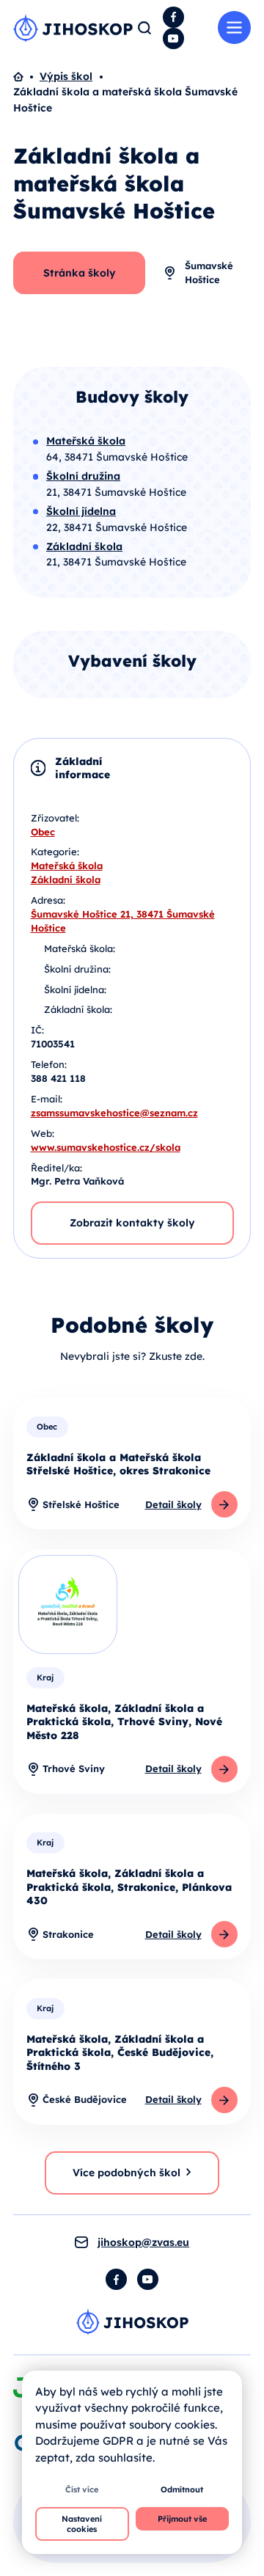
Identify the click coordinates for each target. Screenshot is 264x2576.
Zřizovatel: (55, 818)
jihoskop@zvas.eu (143, 2242)
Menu (234, 28)
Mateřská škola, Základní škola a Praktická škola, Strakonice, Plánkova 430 (129, 1887)
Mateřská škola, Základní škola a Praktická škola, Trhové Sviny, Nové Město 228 (124, 1722)
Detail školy (173, 1504)
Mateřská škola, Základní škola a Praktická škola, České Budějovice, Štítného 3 (120, 2053)
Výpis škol (66, 76)
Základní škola (66, 879)
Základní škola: (78, 1009)
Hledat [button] (144, 28)
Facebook (173, 17)
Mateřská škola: (80, 948)
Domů (26, 77)
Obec (43, 832)
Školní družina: (77, 969)
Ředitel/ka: (56, 1168)
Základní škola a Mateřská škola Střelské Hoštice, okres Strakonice (118, 1464)
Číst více (82, 2489)
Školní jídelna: (75, 989)
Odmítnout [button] (182, 2489)
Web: (43, 1133)
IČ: (37, 1030)
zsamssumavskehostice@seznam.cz (114, 1113)
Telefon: (49, 1064)
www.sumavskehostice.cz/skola (106, 1147)
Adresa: (48, 900)
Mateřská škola (67, 866)
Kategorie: (55, 852)
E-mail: (47, 1099)
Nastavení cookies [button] (82, 2524)
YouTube (173, 39)
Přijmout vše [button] (182, 2519)
